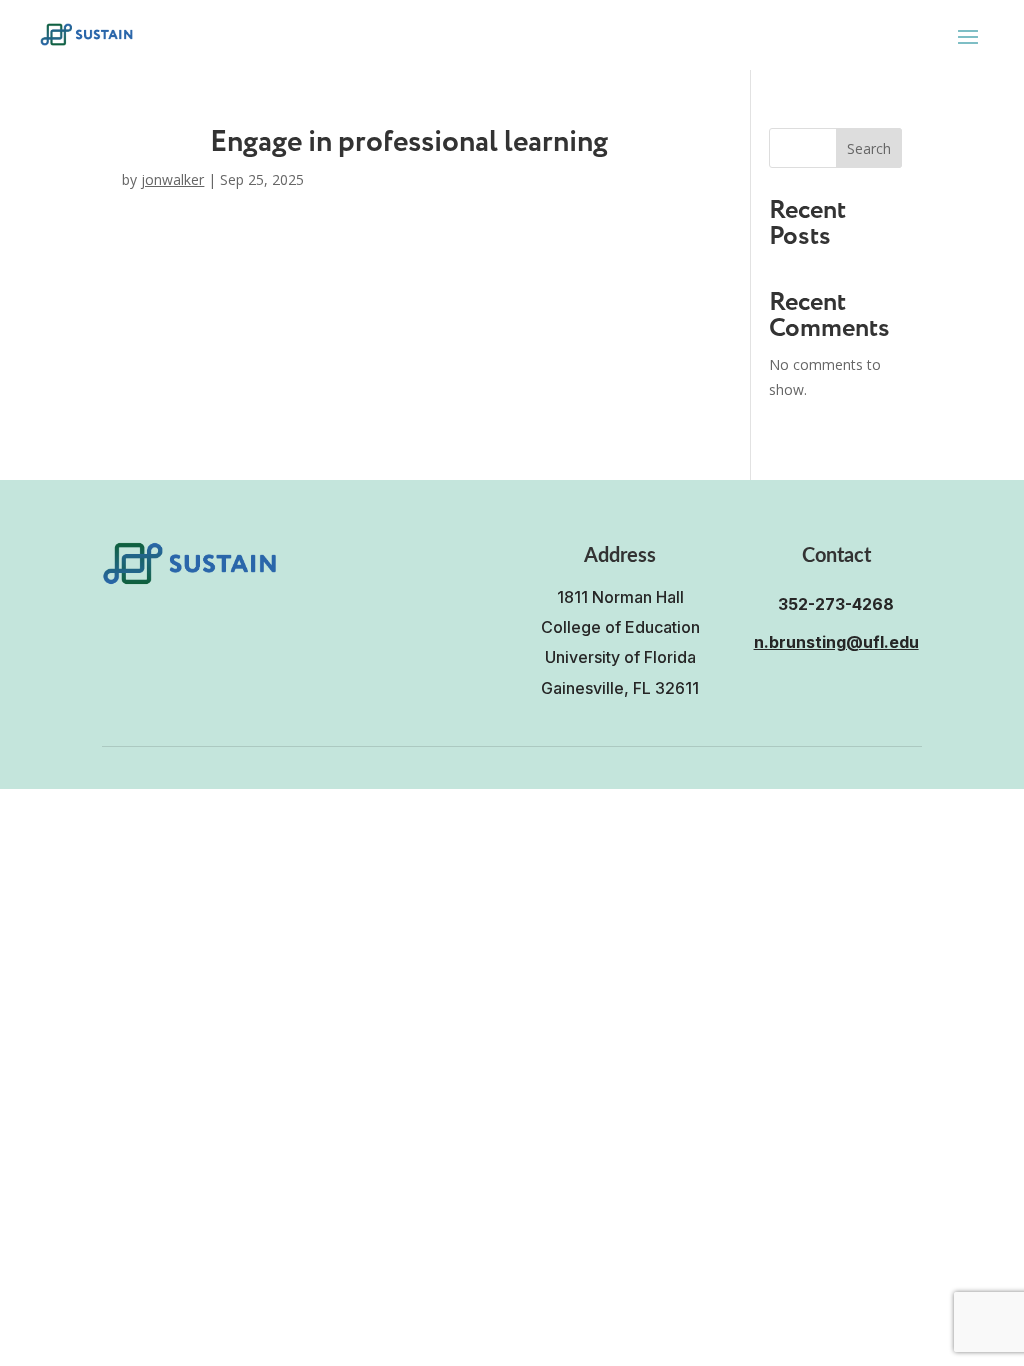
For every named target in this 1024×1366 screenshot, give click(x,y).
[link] (86, 34)
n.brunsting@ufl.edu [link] (836, 642)
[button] (968, 36)
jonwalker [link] (172, 179)
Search (869, 148)
